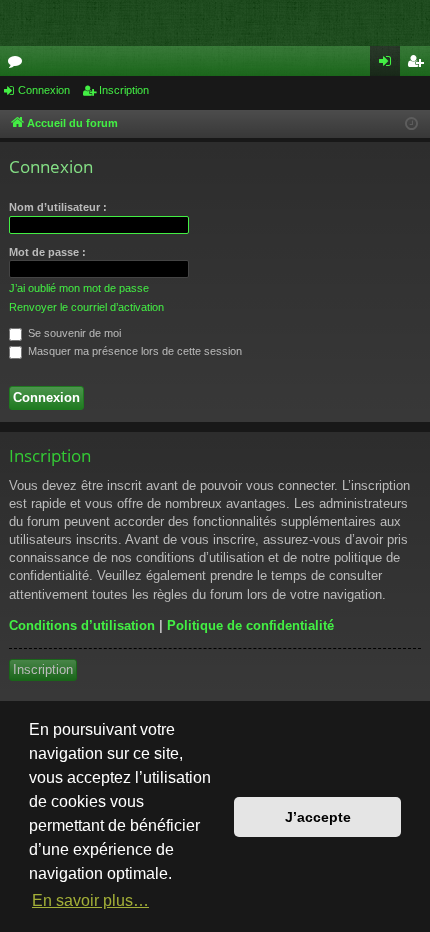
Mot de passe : (47, 252)
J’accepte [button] (318, 817)
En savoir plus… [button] (90, 900)
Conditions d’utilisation (82, 625)
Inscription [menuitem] (419, 65)
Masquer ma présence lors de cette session (133, 351)
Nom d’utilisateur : (58, 207)
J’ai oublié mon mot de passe (79, 288)
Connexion (44, 90)
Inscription (124, 90)
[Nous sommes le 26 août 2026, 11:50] (411, 124)
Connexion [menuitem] (389, 65)
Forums (19, 65)
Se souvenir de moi (73, 333)
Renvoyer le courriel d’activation (86, 307)
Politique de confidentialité (250, 625)
